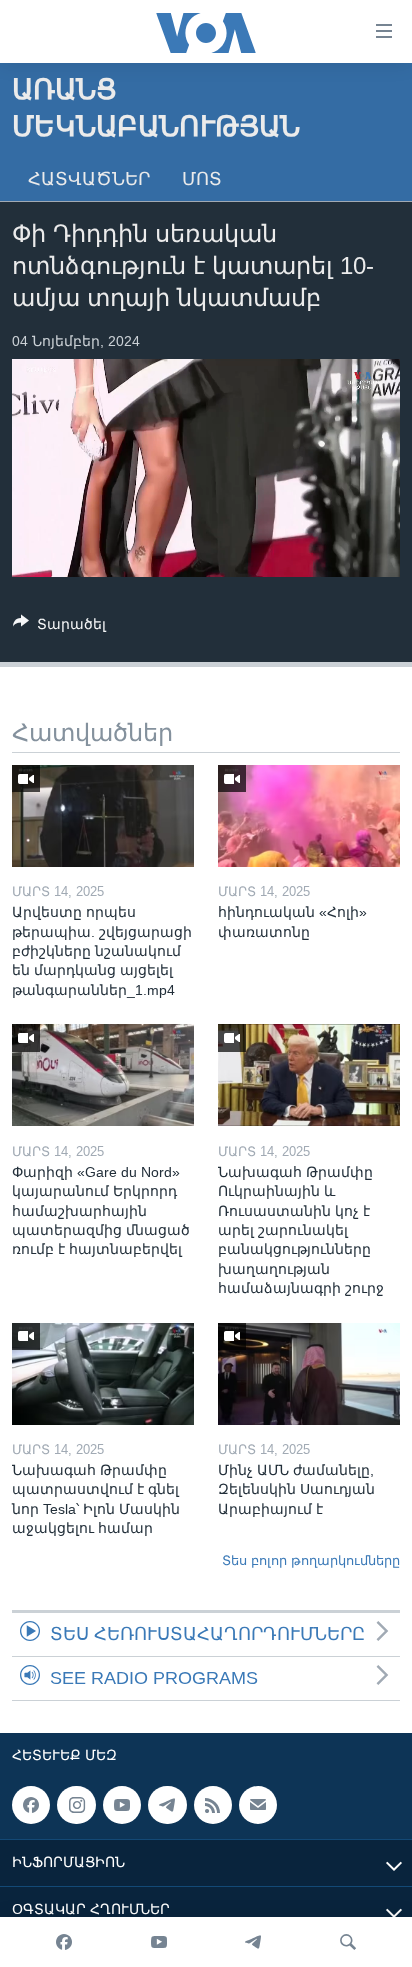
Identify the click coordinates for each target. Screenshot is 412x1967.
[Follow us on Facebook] (31, 1805)
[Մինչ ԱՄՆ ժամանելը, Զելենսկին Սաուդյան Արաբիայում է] (309, 1374)
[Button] (59, 627)
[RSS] (213, 1805)
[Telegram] (253, 1942)
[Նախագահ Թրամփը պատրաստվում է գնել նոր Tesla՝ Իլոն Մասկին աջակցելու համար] (103, 1374)
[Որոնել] (348, 1942)
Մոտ (202, 179)
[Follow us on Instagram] (76, 1805)
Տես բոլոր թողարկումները (311, 1560)
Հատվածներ (89, 179)
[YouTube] (159, 1942)
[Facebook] (64, 1942)
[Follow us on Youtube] (122, 1805)
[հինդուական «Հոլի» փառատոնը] (309, 816)
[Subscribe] (258, 1805)
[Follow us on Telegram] (167, 1805)
